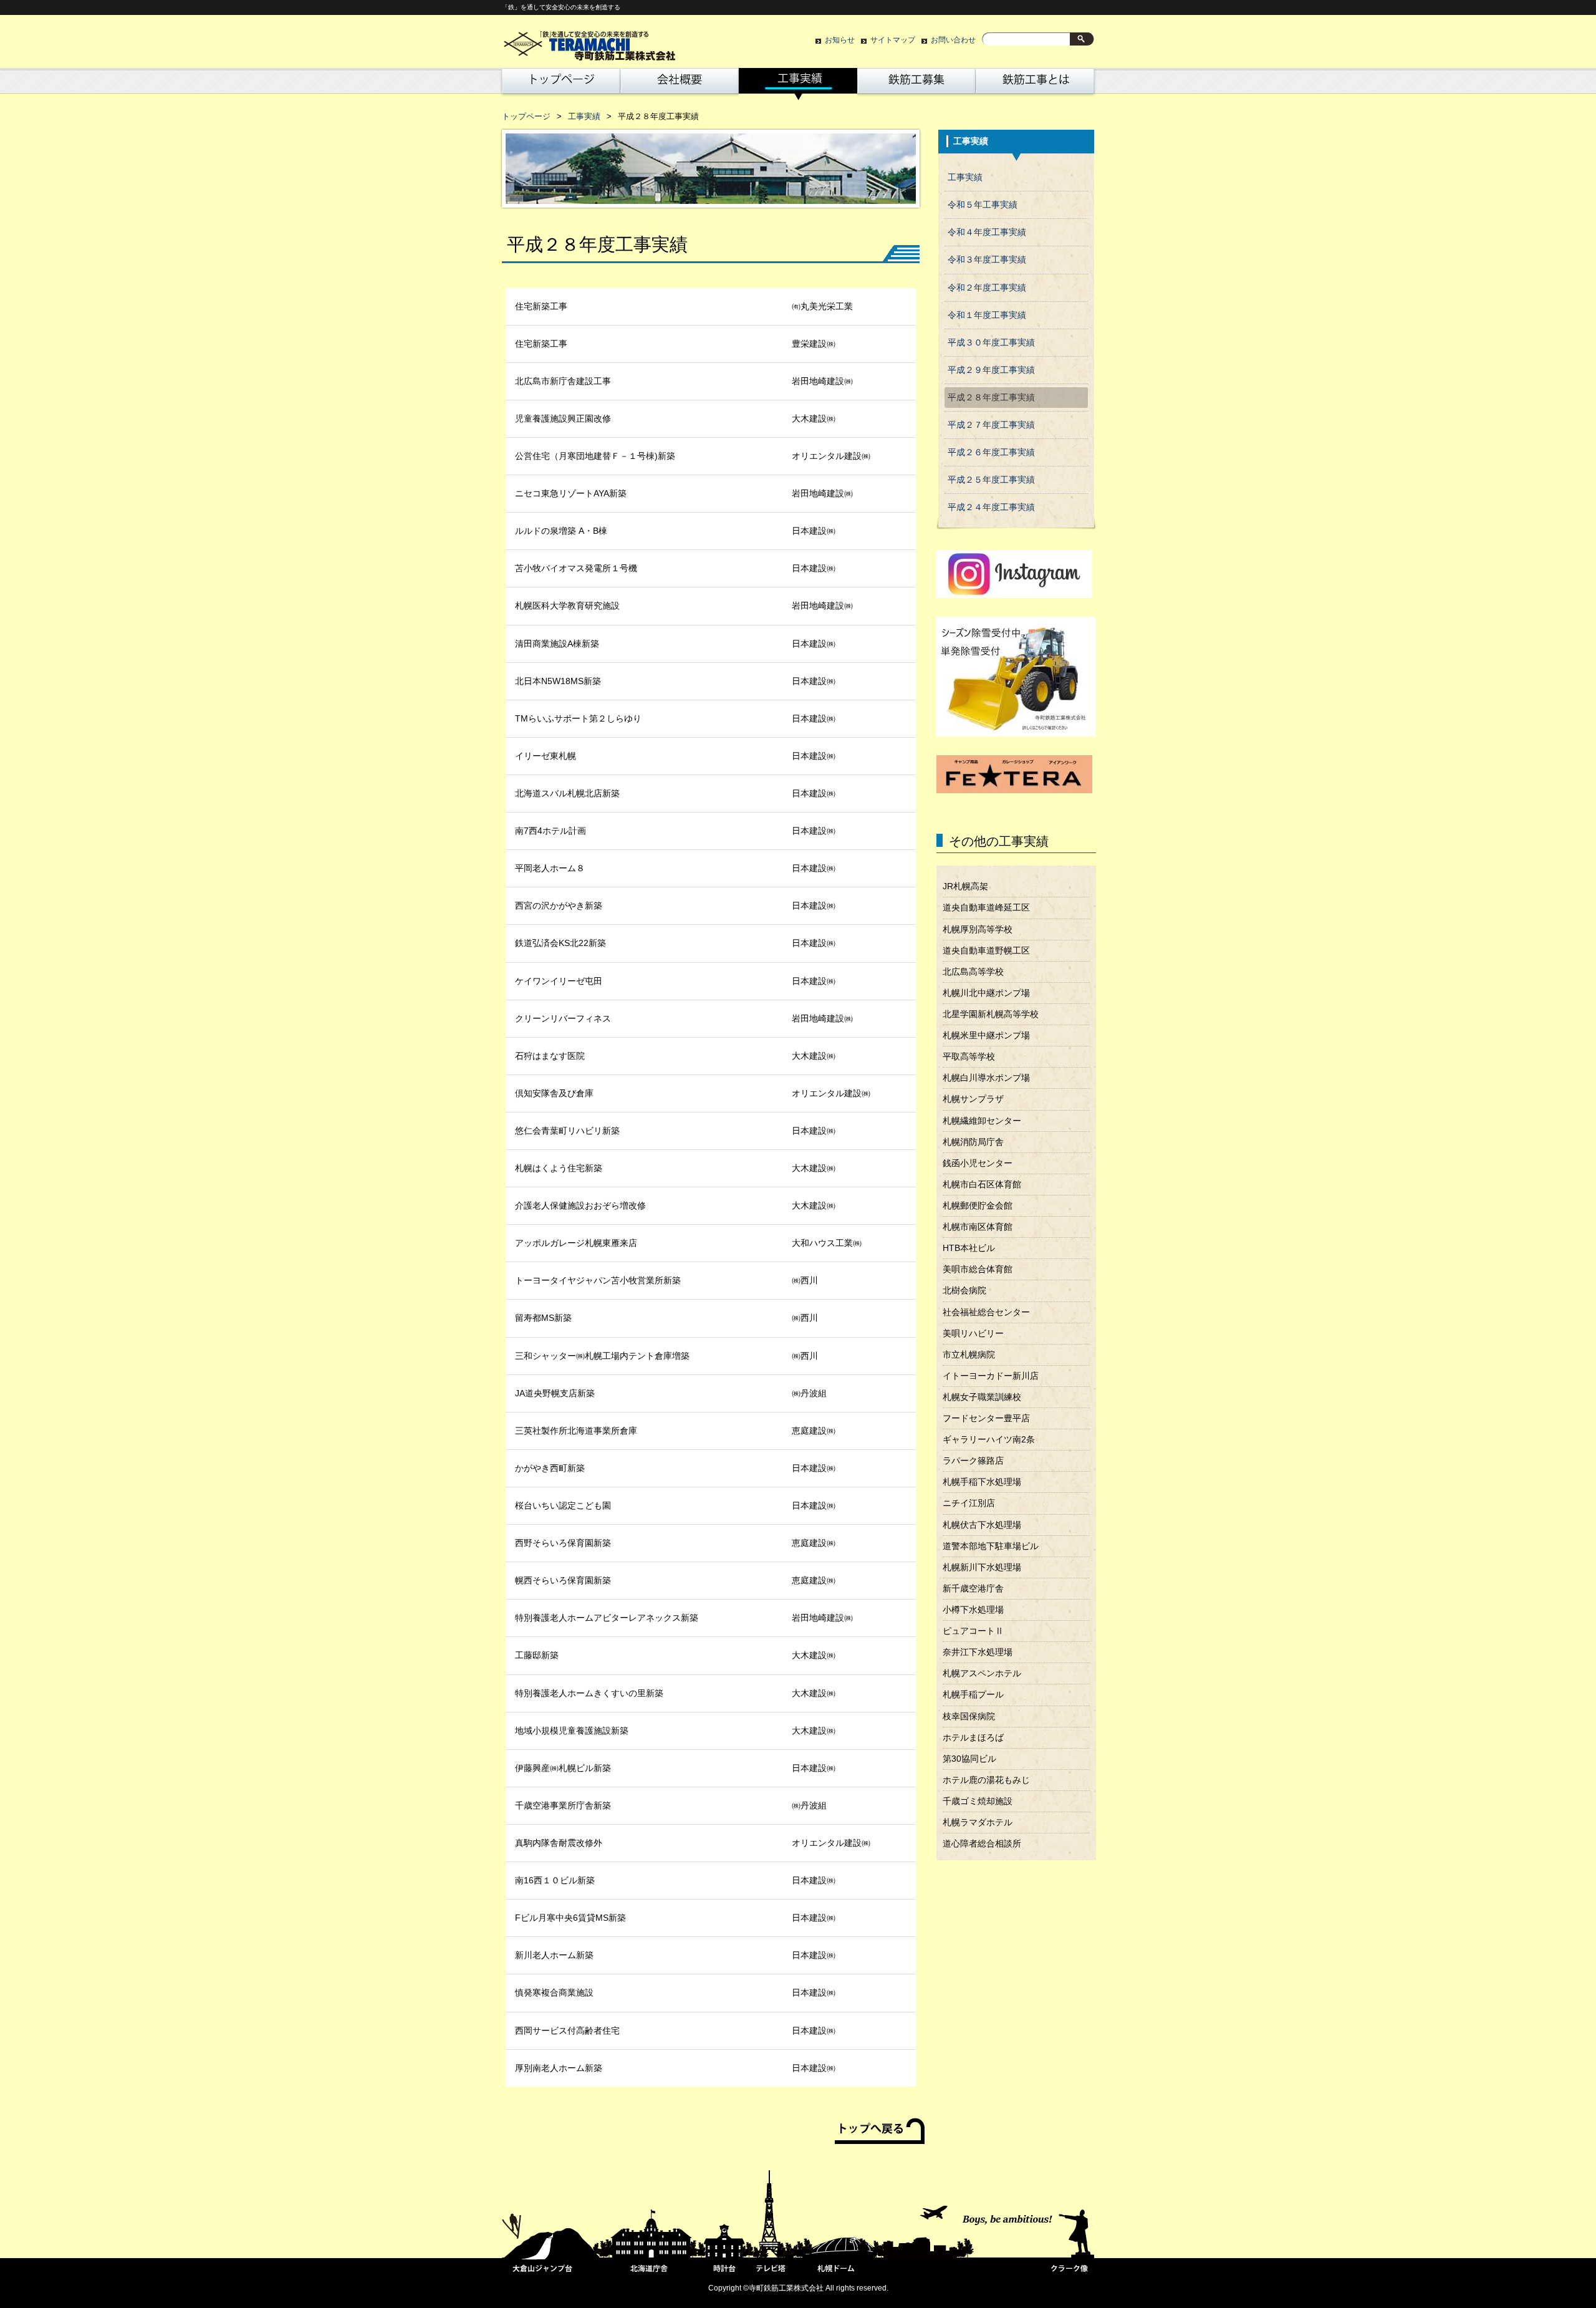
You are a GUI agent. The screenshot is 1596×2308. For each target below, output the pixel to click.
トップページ (559, 84)
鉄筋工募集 (916, 84)
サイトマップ (893, 40)
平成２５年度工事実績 (991, 480)
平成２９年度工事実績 (991, 370)
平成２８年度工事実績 (991, 398)
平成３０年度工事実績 (991, 343)
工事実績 (798, 84)
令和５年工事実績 (983, 205)
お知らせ (840, 40)
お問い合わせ (953, 40)
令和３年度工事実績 (987, 260)
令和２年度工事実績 (987, 288)
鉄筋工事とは (1035, 84)
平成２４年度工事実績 (991, 507)
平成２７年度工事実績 (991, 425)
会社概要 (680, 84)
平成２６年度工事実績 (991, 452)
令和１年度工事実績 (987, 315)
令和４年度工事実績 (987, 232)
